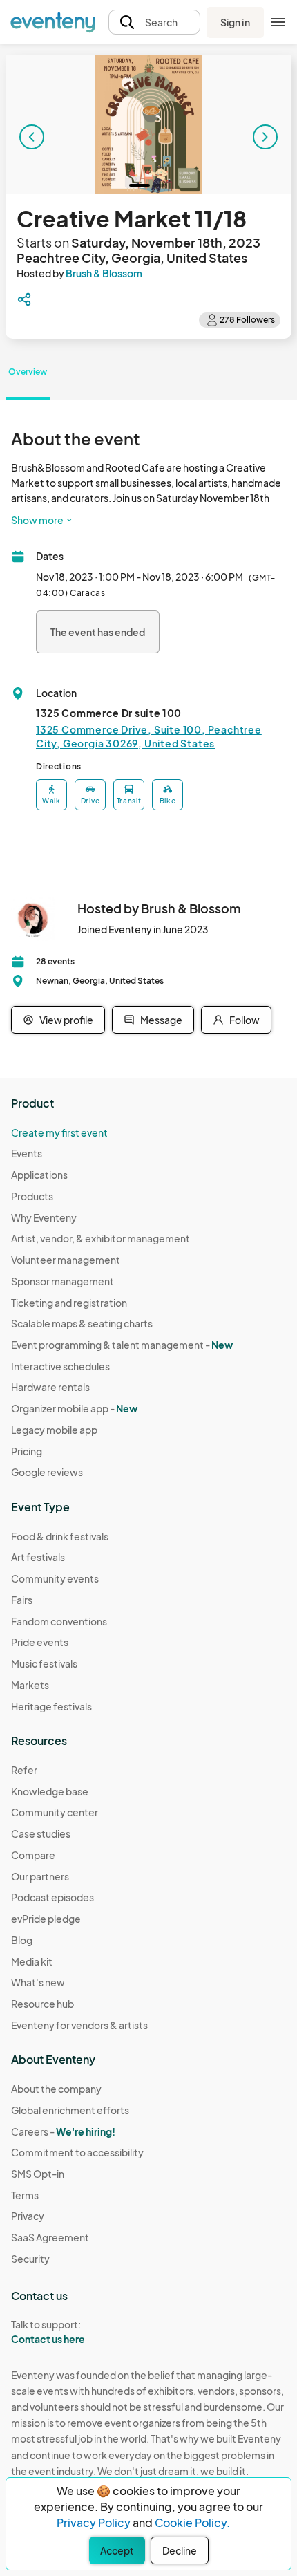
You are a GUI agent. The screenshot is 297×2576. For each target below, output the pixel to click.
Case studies (41, 1833)
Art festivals (38, 1557)
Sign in (235, 22)
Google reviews (47, 1472)
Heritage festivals (51, 1706)
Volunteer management (66, 1260)
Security (30, 2259)
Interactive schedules (60, 1366)
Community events (55, 1578)
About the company (56, 2089)
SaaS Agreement (50, 2237)
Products (32, 1196)
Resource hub (42, 2004)
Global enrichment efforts (70, 2110)
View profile (66, 1020)
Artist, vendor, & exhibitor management (100, 1238)
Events (27, 1153)
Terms (25, 2195)
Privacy (28, 2216)
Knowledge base (50, 1791)
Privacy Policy (94, 2522)
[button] (154, 22)
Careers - (63, 2131)
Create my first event (59, 1132)
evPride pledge (46, 1919)
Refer (24, 1770)
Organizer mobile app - (74, 1408)
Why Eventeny (44, 1217)
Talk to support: (48, 2332)
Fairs (22, 1600)
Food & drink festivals (60, 1536)
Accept (117, 2550)
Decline (180, 2550)
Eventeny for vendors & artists (79, 2025)
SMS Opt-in (38, 2174)
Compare (33, 1855)
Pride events (40, 1642)
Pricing (27, 1451)
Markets (30, 1685)
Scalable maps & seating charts (82, 1323)
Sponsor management (63, 1281)
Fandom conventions (59, 1621)
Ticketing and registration (69, 1303)
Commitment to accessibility (77, 2152)
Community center (55, 1812)
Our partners (40, 1876)
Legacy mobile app (54, 1430)
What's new (38, 1982)
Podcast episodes (52, 1897)
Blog (22, 1940)
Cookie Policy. (192, 2522)
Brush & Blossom (104, 273)
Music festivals (44, 1663)
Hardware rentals (50, 1387)
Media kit (32, 1961)
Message (161, 1020)
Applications (39, 1175)
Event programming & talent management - (122, 1345)
